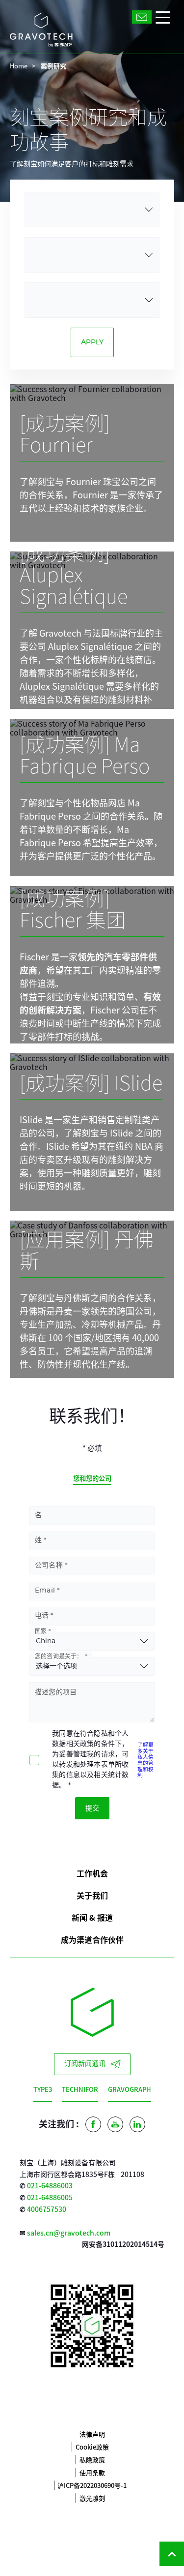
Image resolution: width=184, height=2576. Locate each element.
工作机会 (92, 1873)
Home (19, 66)
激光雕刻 (92, 2498)
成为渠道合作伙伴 (92, 1939)
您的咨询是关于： (59, 1656)
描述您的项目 (56, 1692)
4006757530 (47, 2209)
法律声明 (92, 2434)
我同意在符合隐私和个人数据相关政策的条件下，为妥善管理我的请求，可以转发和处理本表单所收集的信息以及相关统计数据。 (90, 1760)
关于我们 (92, 1895)
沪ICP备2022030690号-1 (92, 2485)
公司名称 (49, 1565)
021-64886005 (50, 2197)
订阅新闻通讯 (85, 2064)
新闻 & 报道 (92, 1917)
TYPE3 (43, 2089)
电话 (42, 1616)
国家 (41, 1631)
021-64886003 (50, 2185)
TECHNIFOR (80, 2089)
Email (45, 1591)
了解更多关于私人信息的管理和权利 (145, 1760)
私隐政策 (92, 2460)
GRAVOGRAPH (130, 2089)
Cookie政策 (92, 2447)
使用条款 (92, 2472)
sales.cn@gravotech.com (69, 2233)
